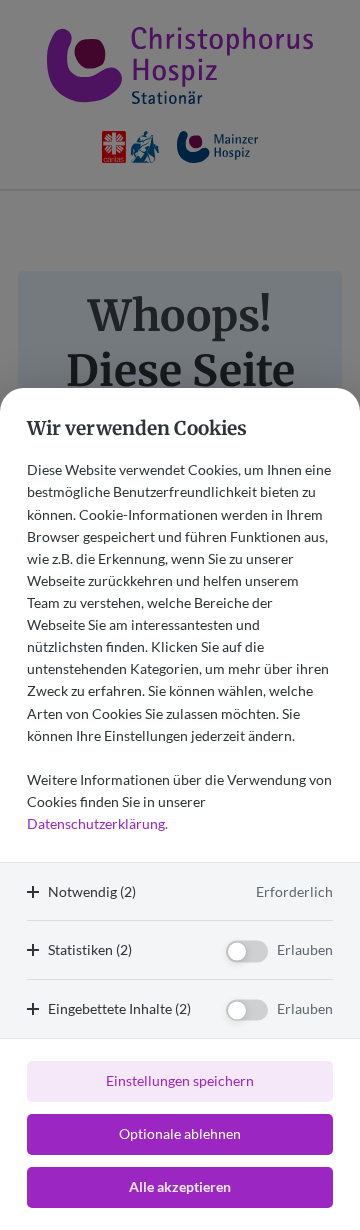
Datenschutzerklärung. (97, 823)
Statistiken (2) (90, 949)
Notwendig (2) (92, 891)
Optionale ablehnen (180, 1133)
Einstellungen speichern (180, 1080)
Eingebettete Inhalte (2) (119, 1008)
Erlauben (305, 949)
